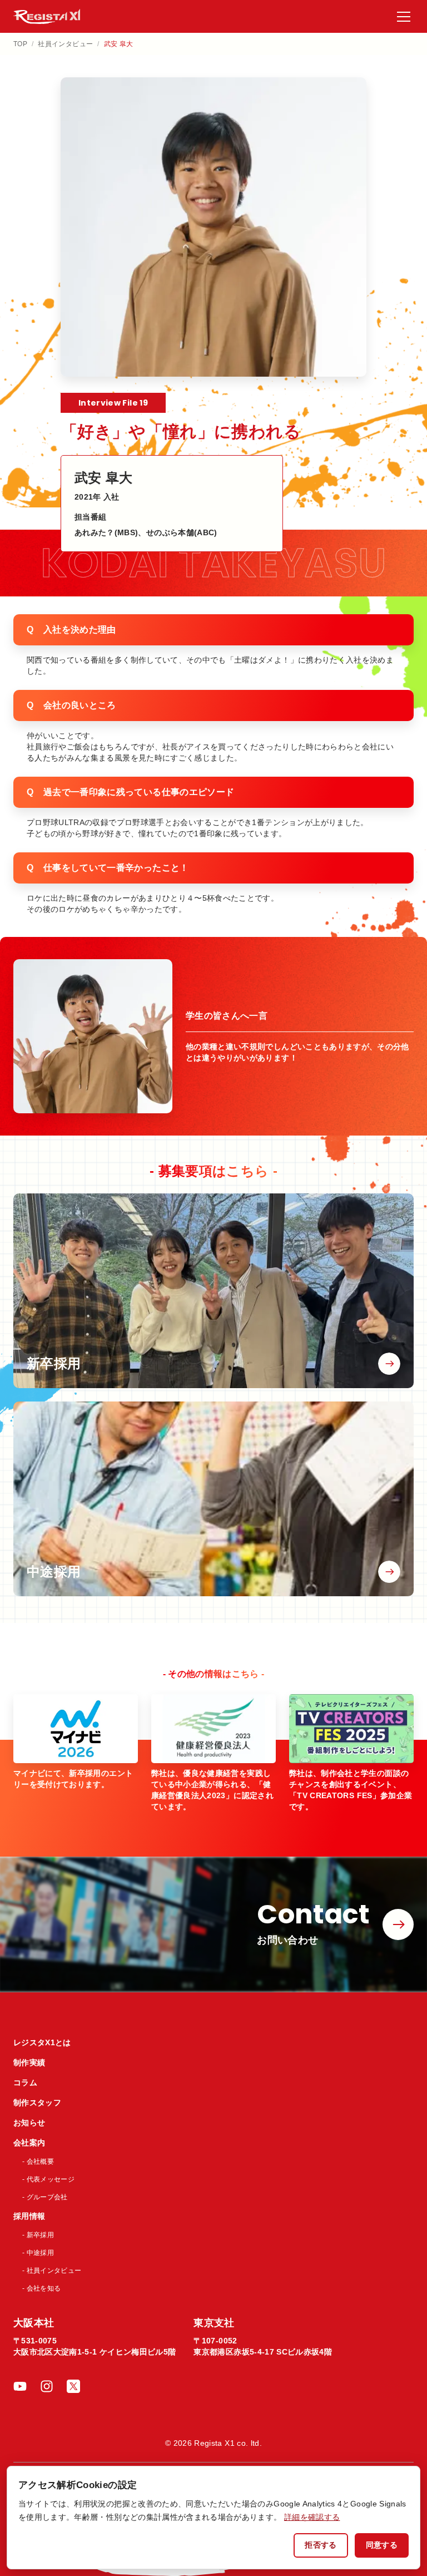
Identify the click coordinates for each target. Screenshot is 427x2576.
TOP (20, 44)
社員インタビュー (65, 44)
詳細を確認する (312, 2517)
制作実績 (29, 2062)
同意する (382, 2545)
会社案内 (29, 2143)
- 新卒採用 (38, 2235)
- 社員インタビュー (52, 2271)
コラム (25, 2082)
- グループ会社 (45, 2197)
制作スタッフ (37, 2103)
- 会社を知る (41, 2288)
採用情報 (29, 2216)
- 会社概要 (38, 2162)
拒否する (321, 2545)
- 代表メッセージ (48, 2179)
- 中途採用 (38, 2253)
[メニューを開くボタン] (404, 17)
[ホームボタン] (47, 16)
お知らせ (29, 2123)
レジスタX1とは (42, 2042)
